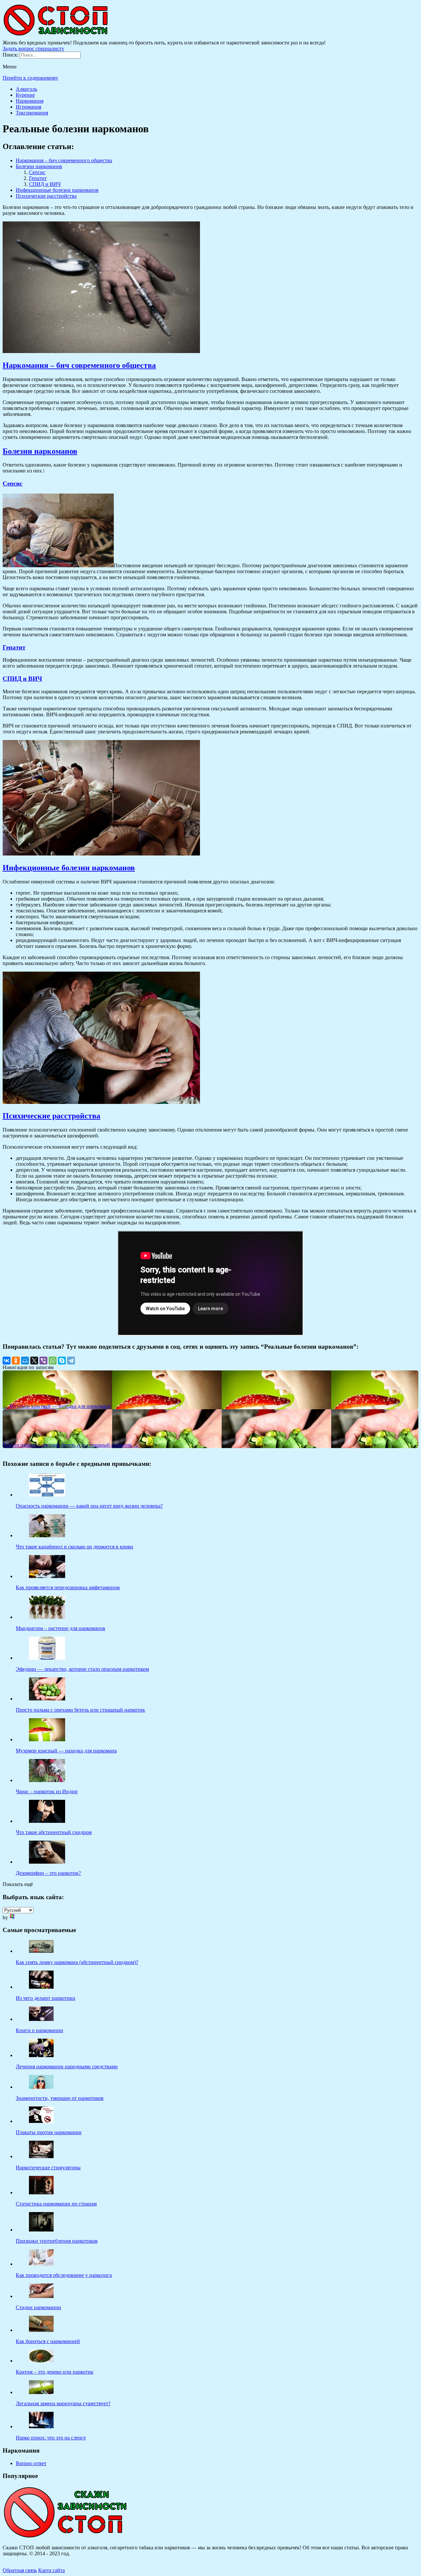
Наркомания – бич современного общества (64, 160)
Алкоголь (26, 89)
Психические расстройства (46, 196)
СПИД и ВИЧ (45, 184)
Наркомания (30, 101)
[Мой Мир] (25, 1361)
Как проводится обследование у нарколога (64, 2275)
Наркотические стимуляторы (48, 2168)
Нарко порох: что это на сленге (51, 2438)
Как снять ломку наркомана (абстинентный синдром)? (77, 1962)
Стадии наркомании (38, 2307)
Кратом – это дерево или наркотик (55, 2372)
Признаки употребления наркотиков (57, 2241)
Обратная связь (20, 2570)
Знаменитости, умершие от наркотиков (60, 2098)
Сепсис (37, 172)
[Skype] (62, 1361)
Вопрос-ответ (31, 2463)
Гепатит (38, 178)
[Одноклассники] (16, 1361)
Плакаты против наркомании (49, 2132)
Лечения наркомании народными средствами (67, 2066)
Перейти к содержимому (30, 78)
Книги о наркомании (39, 2030)
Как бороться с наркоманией (48, 2341)
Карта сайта (51, 2570)
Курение (25, 95)
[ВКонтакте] (7, 1361)
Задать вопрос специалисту (33, 49)
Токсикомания (32, 113)
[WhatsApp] (53, 1361)
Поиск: (11, 55)
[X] (34, 1361)
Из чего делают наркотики (46, 1998)
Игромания (28, 107)
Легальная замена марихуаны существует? (63, 2403)
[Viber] (43, 1361)
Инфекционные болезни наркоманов (57, 190)
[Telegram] (71, 1361)
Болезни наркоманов (39, 166)
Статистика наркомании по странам (56, 2204)
